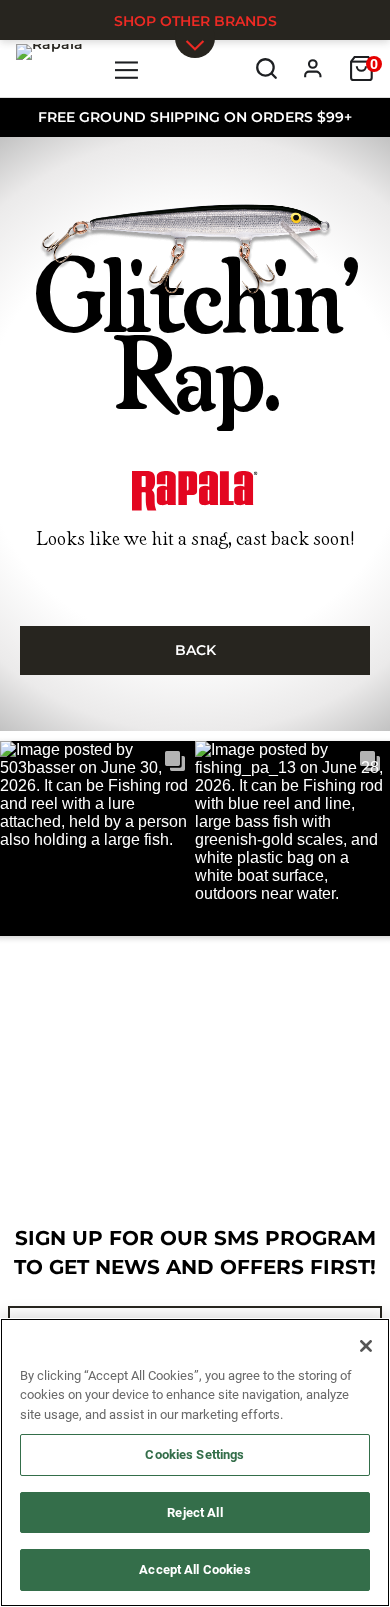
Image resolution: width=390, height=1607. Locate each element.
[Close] (366, 1346)
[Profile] (313, 68)
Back (195, 650)
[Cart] (361, 68)
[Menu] (127, 68)
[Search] (266, 68)
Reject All (194, 1512)
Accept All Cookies (194, 1569)
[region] (195, 1462)
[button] (97, 838)
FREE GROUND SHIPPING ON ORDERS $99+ (195, 117)
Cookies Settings (194, 1454)
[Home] (49, 68)
